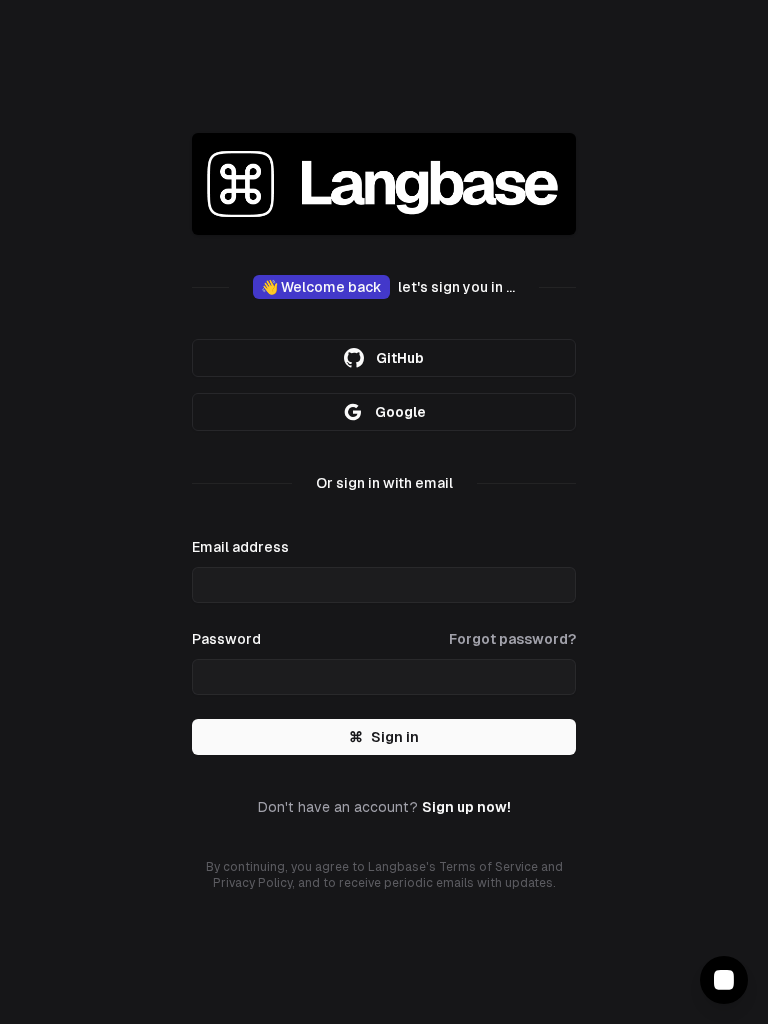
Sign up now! (466, 807)
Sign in (384, 737)
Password (226, 639)
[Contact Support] (724, 980)
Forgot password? (512, 639)
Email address (240, 547)
